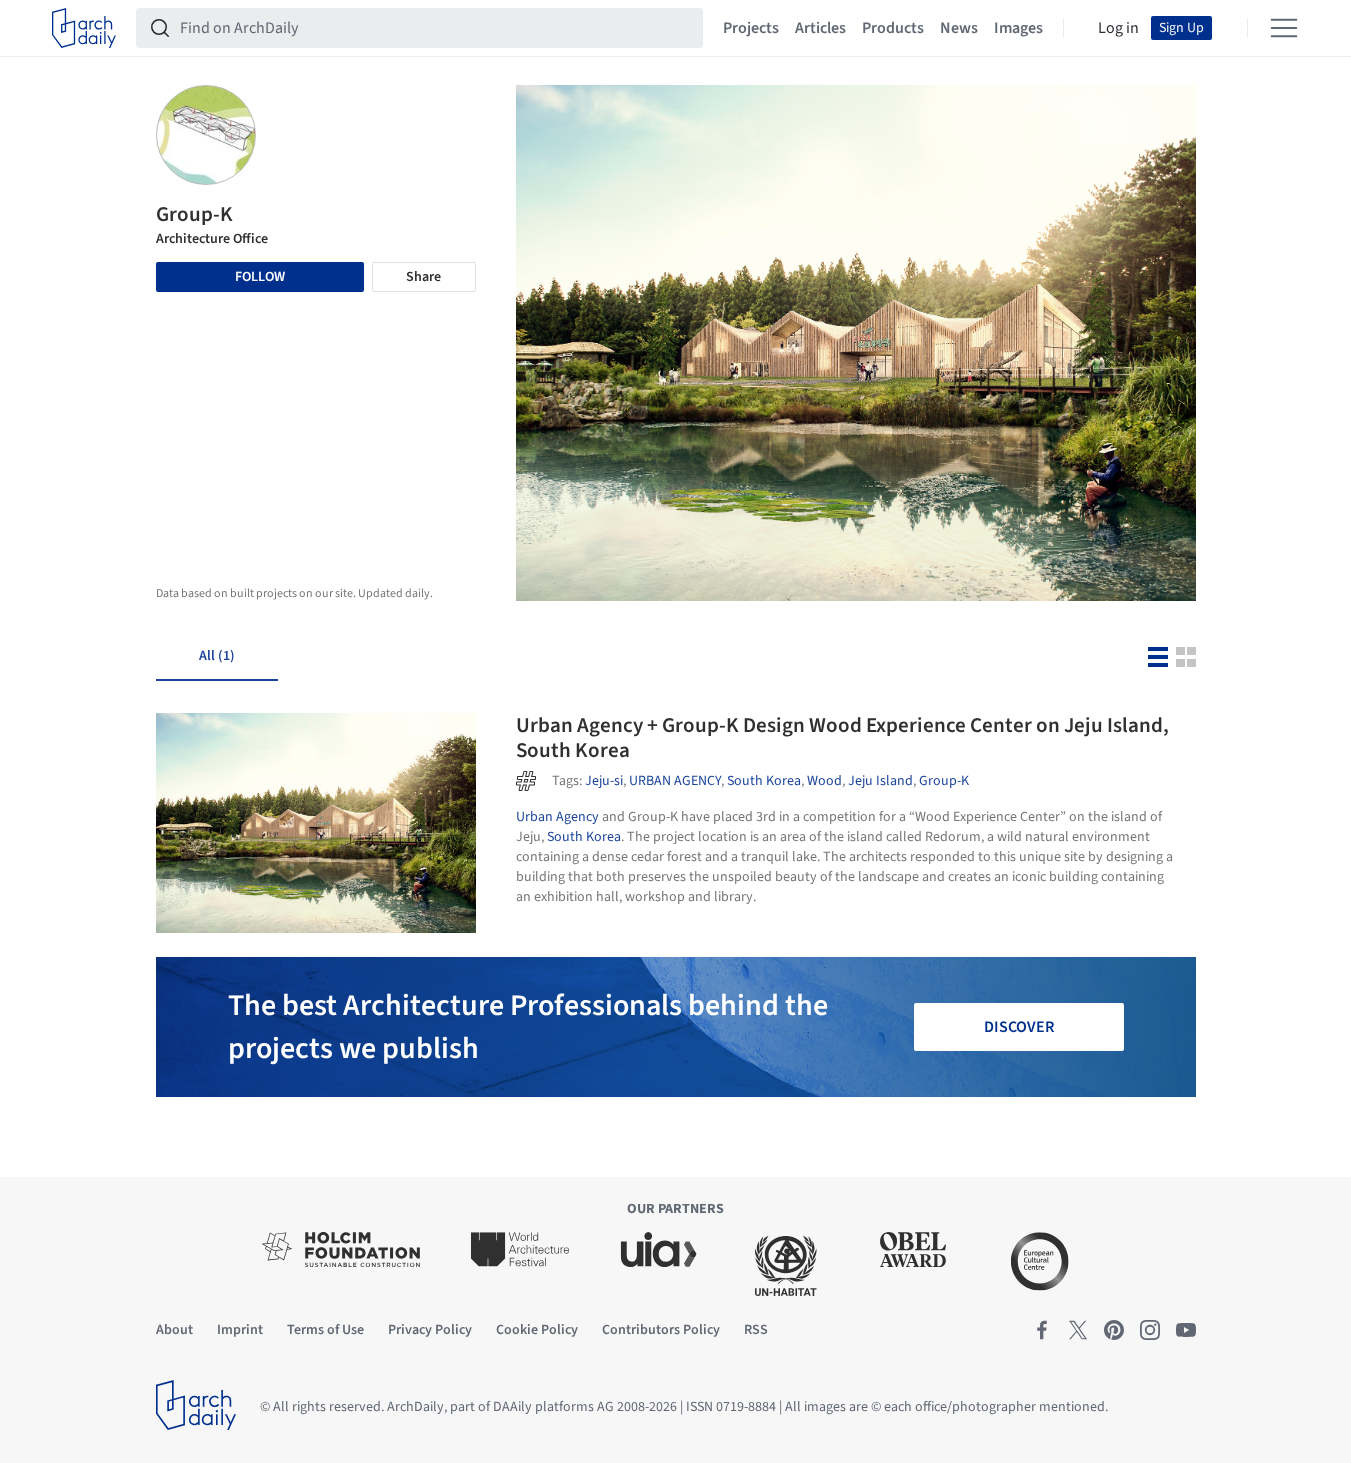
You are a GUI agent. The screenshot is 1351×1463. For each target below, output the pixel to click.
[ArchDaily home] (84, 28)
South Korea (764, 781)
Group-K (944, 781)
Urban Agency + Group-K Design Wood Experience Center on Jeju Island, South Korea (842, 737)
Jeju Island (880, 781)
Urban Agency (557, 817)
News (959, 28)
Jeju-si (604, 781)
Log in (1118, 28)
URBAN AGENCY (675, 781)
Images (1018, 28)
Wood (824, 781)
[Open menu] (1284, 28)
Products (893, 28)
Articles (820, 28)
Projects (751, 28)
